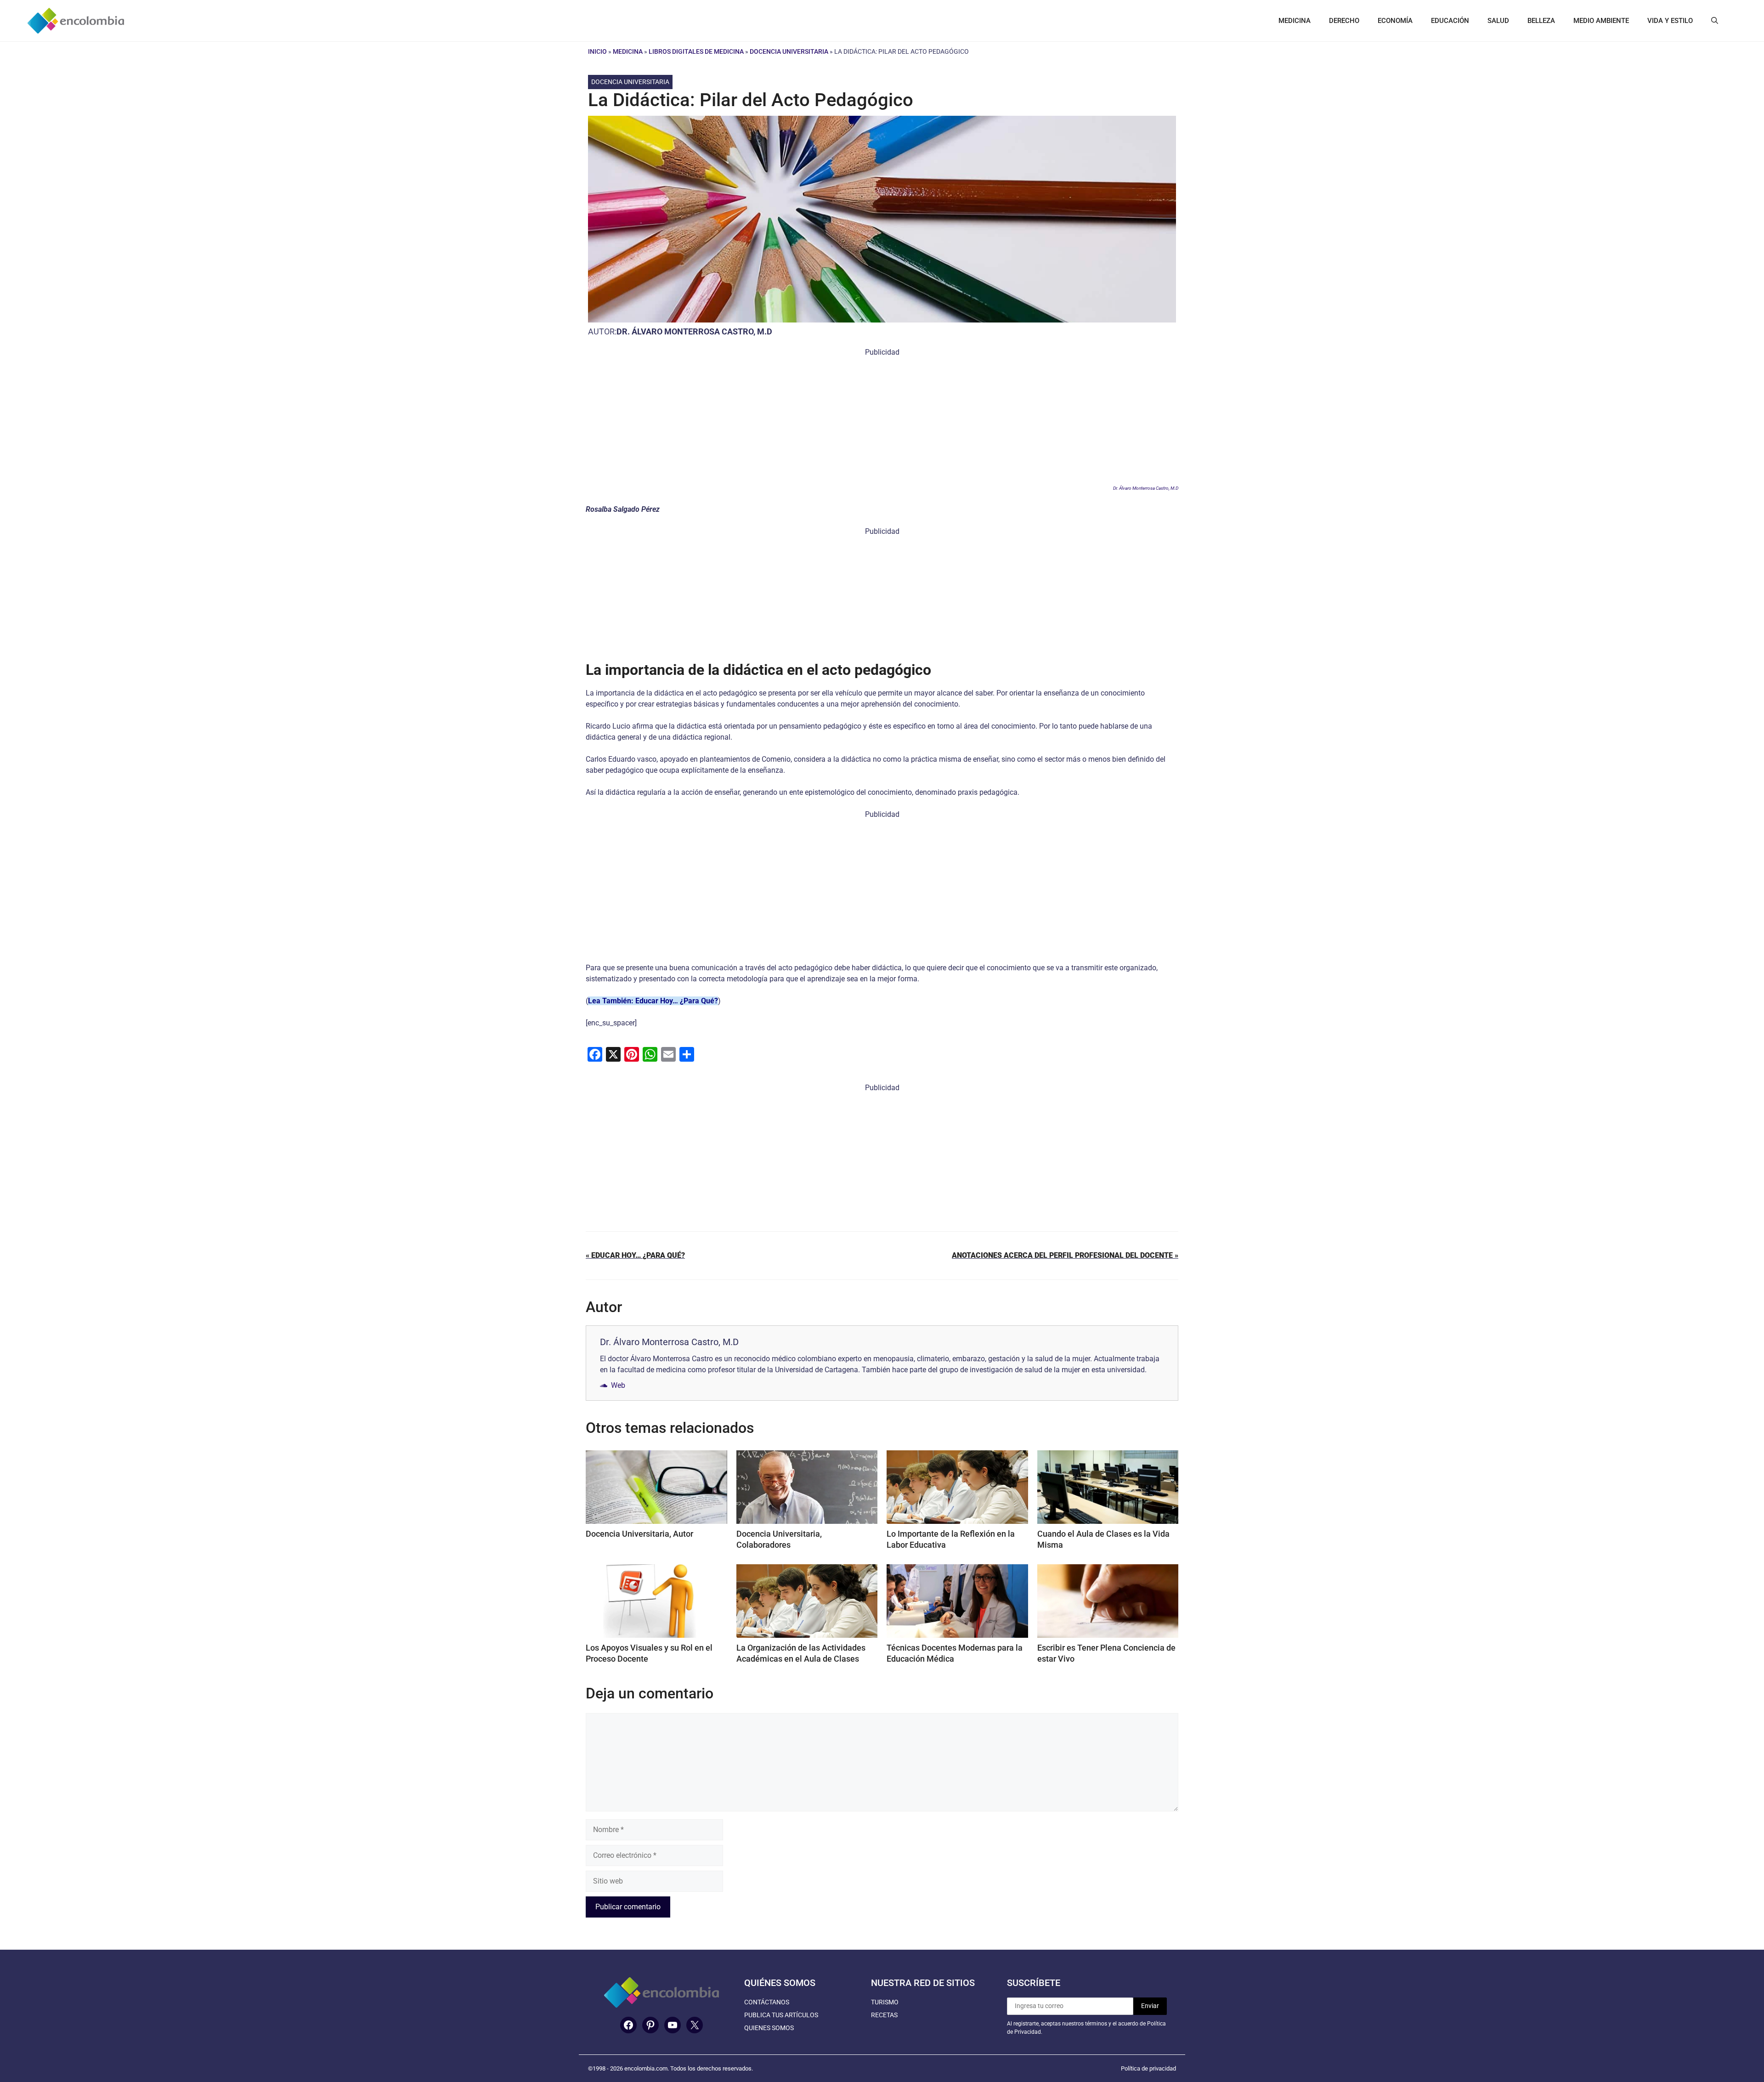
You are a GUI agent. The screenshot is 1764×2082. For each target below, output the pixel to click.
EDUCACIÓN (1450, 21)
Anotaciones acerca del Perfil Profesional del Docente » (1065, 1255)
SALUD (1498, 21)
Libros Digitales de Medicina (696, 51)
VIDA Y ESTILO (1670, 21)
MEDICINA (1295, 21)
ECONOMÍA (1395, 21)
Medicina (628, 51)
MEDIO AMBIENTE (1601, 21)
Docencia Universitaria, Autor (639, 1534)
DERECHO (1344, 21)
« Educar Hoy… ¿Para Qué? (635, 1255)
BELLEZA (1541, 21)
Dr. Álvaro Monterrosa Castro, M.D (694, 331)
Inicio (597, 51)
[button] (1715, 21)
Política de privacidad (1148, 2068)
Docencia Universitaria (789, 51)
